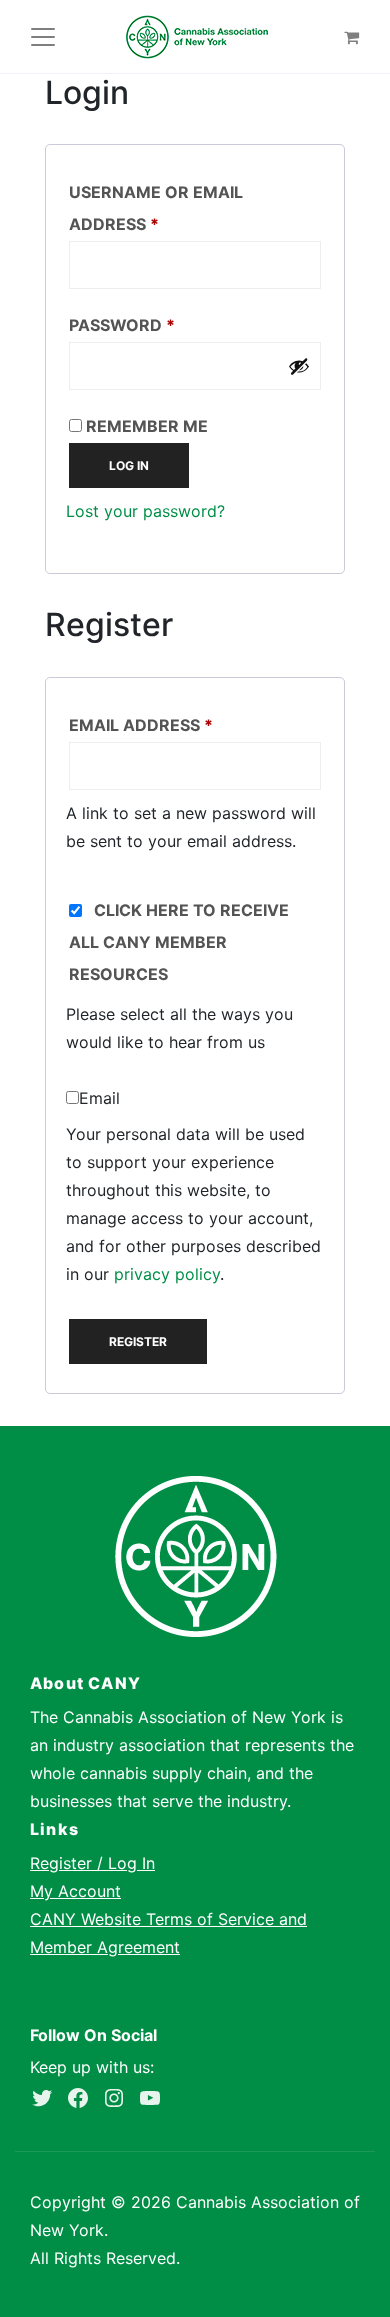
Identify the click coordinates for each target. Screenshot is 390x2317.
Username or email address (156, 208)
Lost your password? (145, 511)
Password (163, 324)
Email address (182, 724)
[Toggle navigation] (43, 37)
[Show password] (299, 366)
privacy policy (167, 1274)
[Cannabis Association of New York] (197, 36)
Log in (129, 465)
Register (138, 1341)
